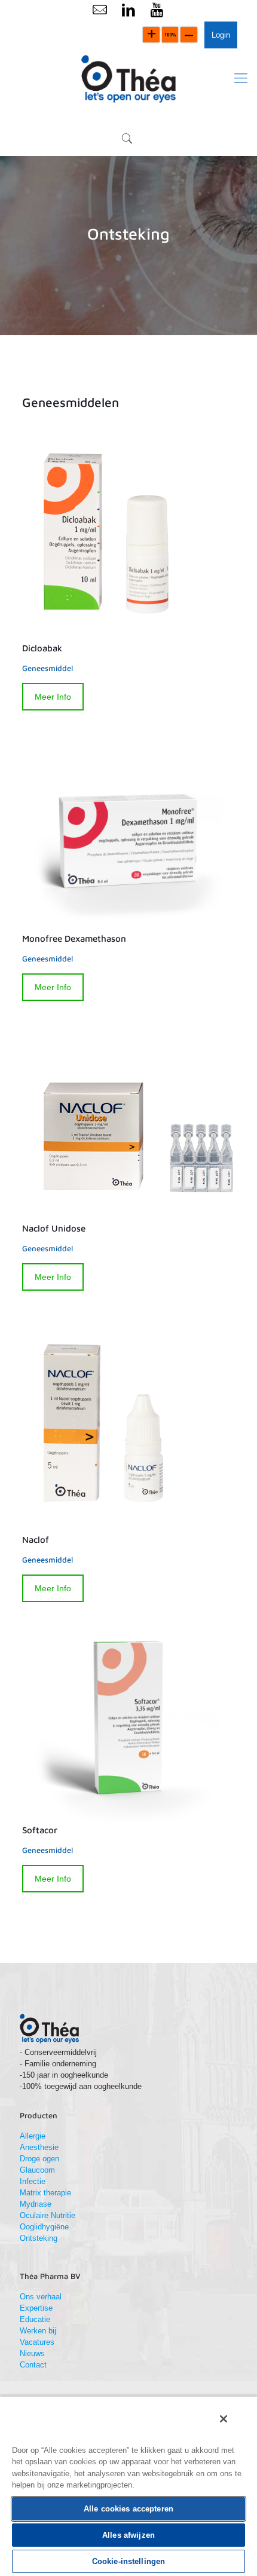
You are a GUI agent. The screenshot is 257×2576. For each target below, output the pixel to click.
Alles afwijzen (128, 2535)
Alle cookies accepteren (128, 2509)
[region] (128, 2486)
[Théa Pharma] (128, 78)
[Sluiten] (224, 2419)
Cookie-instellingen (128, 2561)
